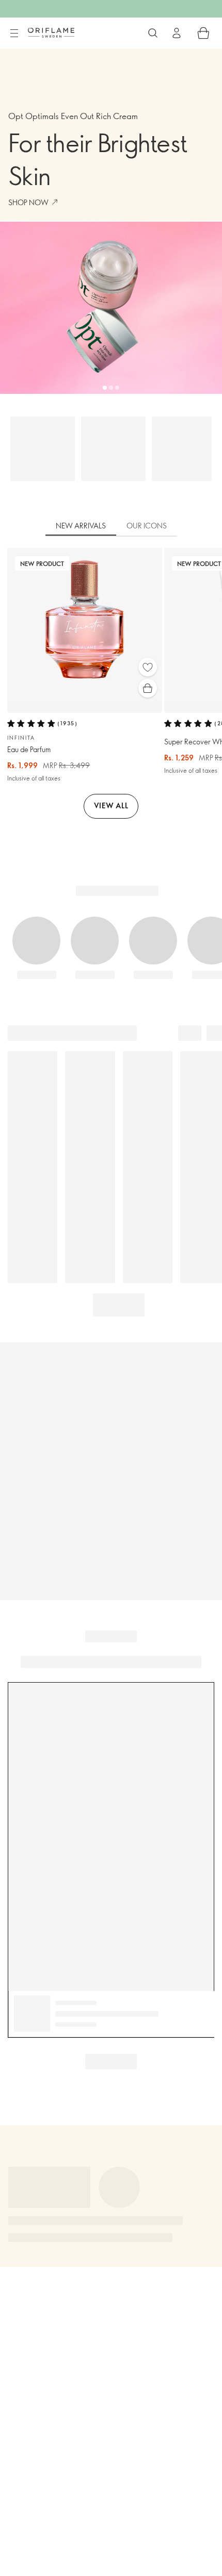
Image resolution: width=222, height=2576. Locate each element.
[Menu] (14, 34)
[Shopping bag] (203, 33)
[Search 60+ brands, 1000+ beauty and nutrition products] (153, 33)
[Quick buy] (148, 688)
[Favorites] (148, 667)
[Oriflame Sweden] (51, 32)
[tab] (81, 526)
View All (111, 805)
